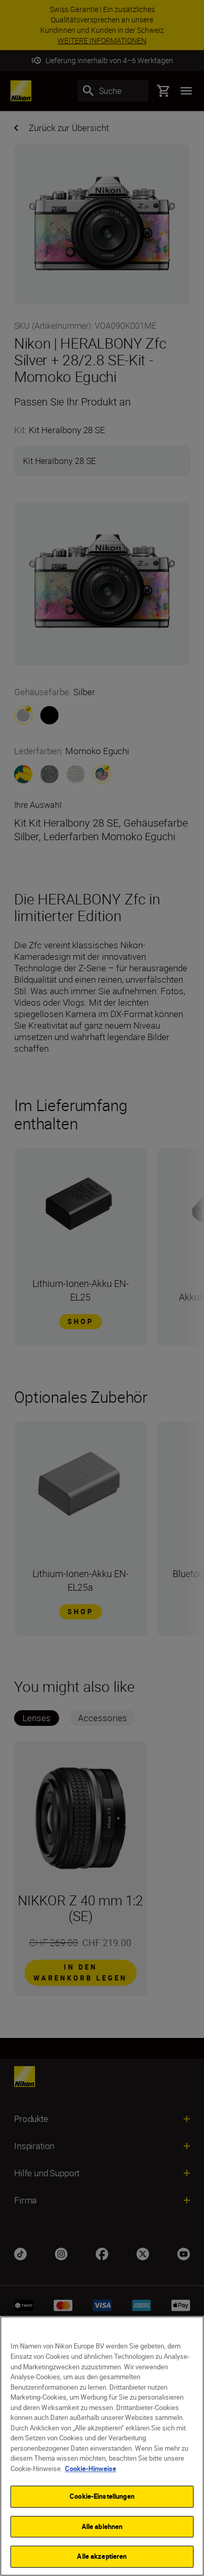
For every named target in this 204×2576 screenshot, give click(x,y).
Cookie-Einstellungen (102, 2496)
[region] (102, 2446)
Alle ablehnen (102, 2526)
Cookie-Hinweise (90, 2468)
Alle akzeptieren (102, 2556)
